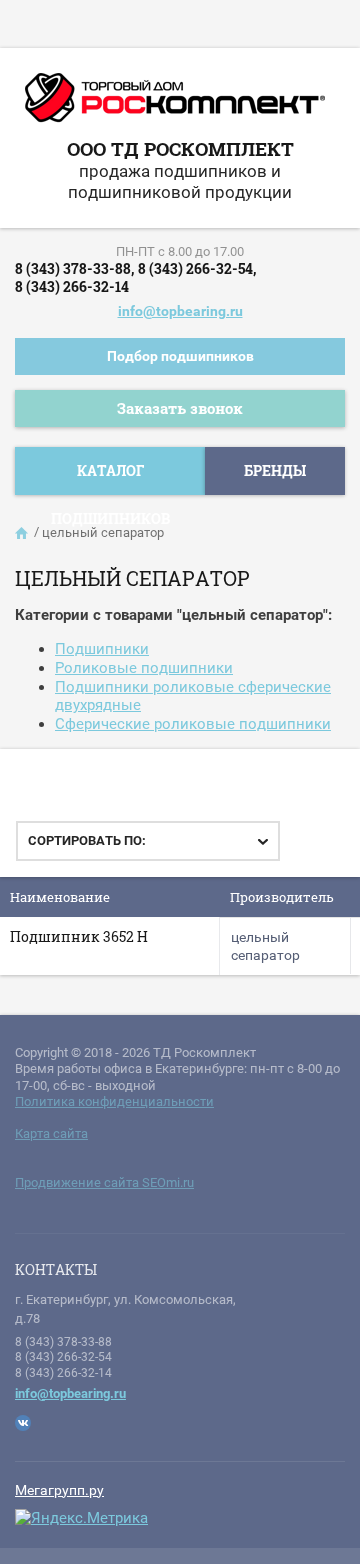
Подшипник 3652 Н (79, 936)
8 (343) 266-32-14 (72, 286)
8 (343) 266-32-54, (197, 268)
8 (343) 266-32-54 (63, 1357)
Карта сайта (51, 1133)
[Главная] (23, 533)
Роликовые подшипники (144, 668)
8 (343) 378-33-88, (74, 268)
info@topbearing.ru (180, 311)
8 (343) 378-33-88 (63, 1342)
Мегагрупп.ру (59, 1490)
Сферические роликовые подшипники (193, 724)
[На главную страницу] (175, 105)
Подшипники (102, 649)
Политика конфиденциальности (114, 1101)
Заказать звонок (180, 408)
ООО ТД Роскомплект (180, 148)
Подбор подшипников (180, 356)
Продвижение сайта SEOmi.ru (104, 1182)
